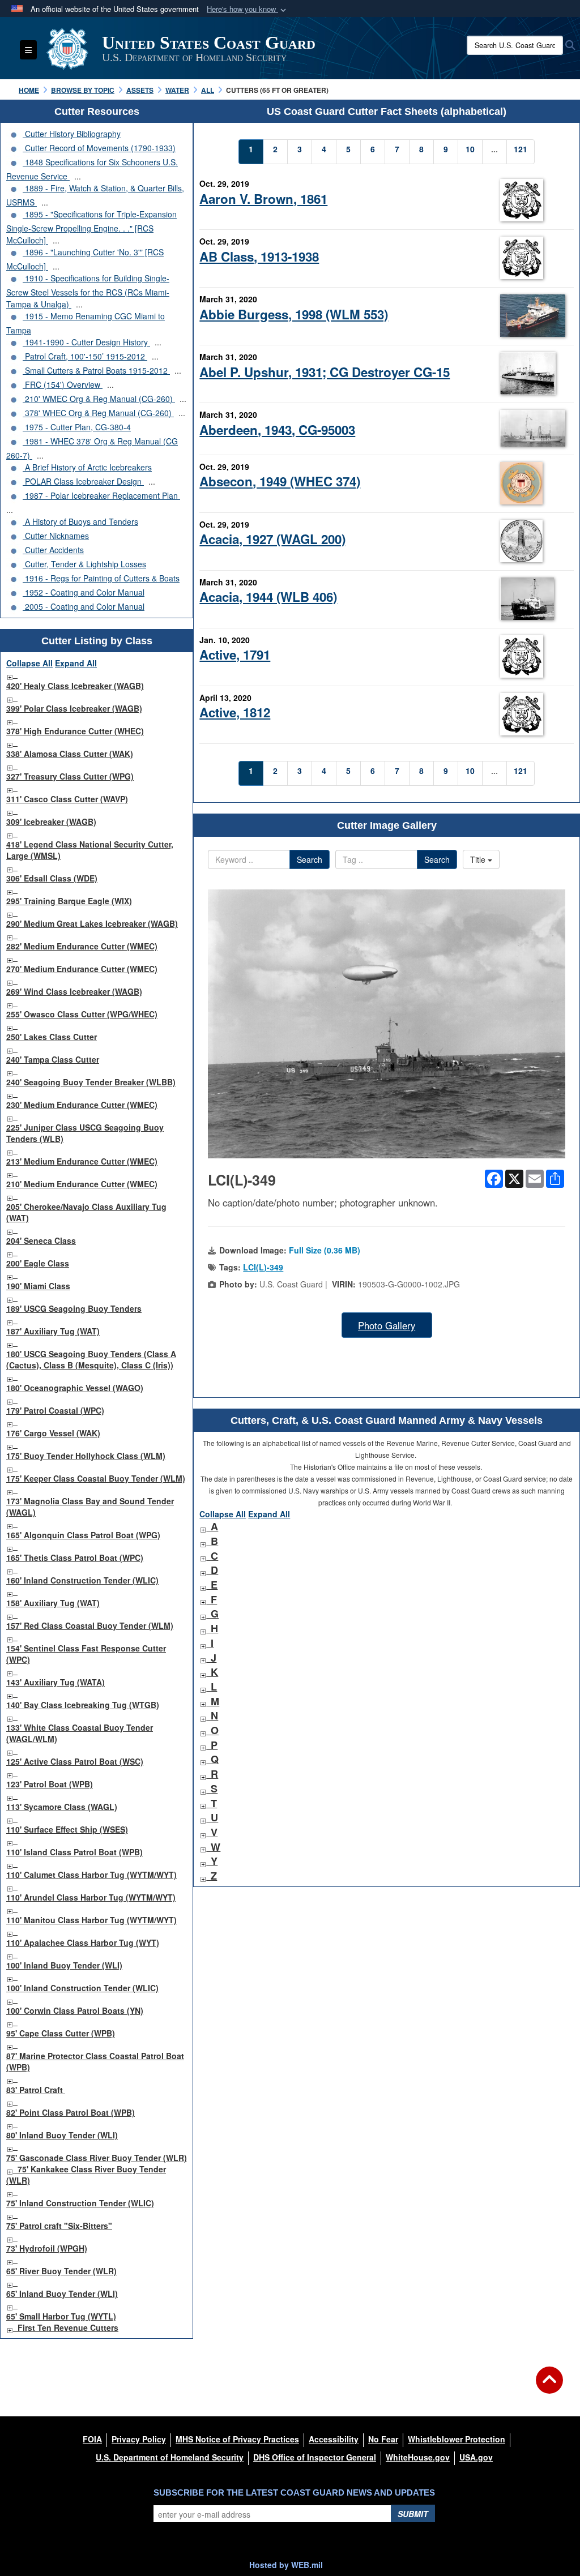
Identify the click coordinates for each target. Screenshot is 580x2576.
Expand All (76, 663)
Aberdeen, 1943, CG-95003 (277, 430)
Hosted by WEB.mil (286, 2565)
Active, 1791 (235, 654)
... (78, 176)
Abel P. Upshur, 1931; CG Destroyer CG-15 (325, 372)
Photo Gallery (387, 1325)
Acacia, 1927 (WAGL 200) (272, 539)
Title (479, 859)
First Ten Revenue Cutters (68, 2327)
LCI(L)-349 (263, 1267)
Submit (413, 2514)
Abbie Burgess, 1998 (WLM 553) (294, 314)
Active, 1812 (235, 712)
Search (310, 859)
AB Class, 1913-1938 (259, 256)
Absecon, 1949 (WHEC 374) (280, 481)
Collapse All (29, 663)
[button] (248, 9)
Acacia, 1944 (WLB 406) (268, 597)
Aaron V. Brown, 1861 (263, 199)
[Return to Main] (549, 2387)
